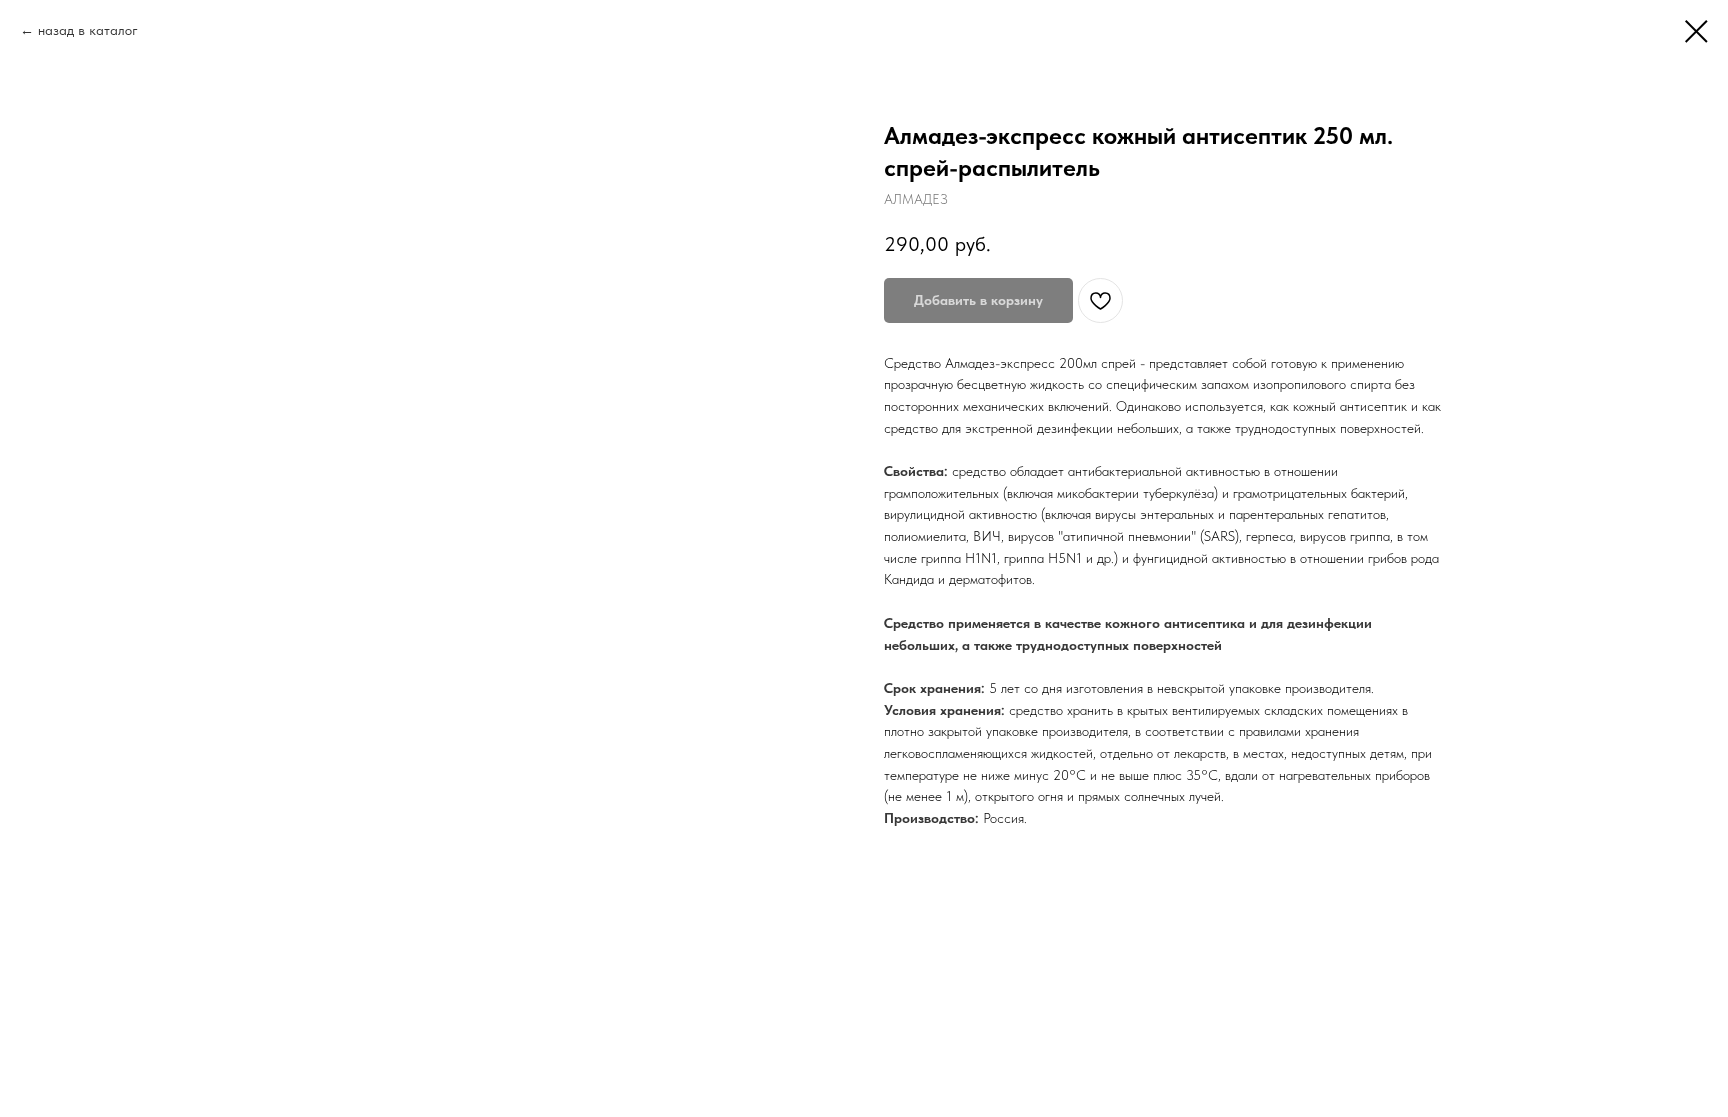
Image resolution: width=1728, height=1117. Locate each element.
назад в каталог (88, 30)
